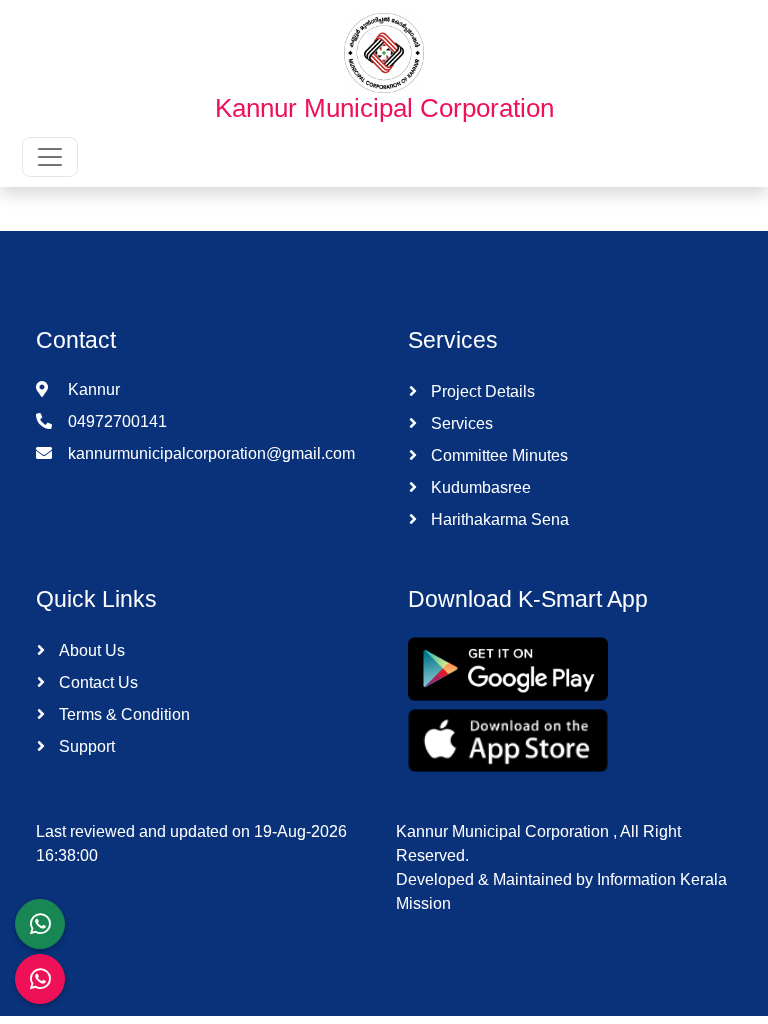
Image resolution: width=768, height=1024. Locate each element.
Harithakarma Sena (498, 519)
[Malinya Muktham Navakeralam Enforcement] (40, 979)
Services (460, 423)
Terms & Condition (122, 714)
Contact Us (96, 682)
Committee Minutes (497, 455)
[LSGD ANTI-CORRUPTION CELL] (40, 924)
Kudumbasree (479, 487)
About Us (90, 650)
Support (85, 746)
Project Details (481, 391)
